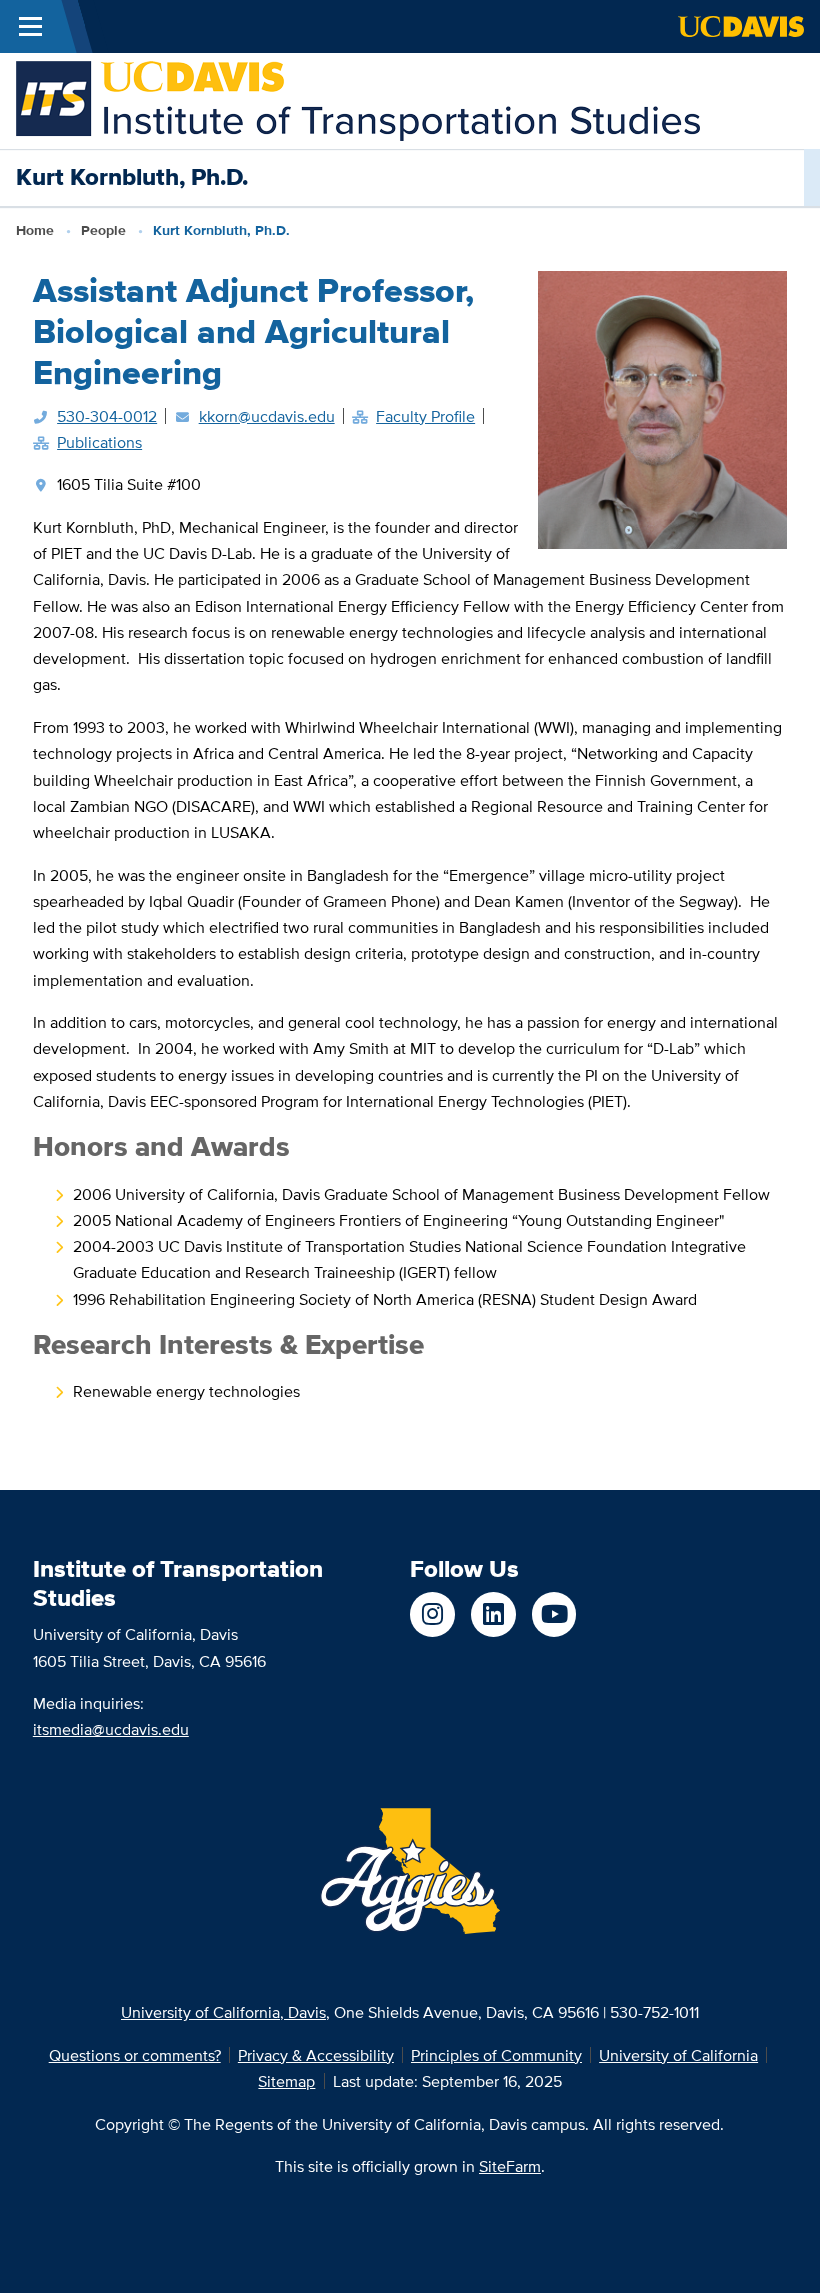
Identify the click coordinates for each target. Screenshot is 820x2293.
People (103, 230)
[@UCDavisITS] (554, 1614)
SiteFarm (510, 2166)
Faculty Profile (425, 416)
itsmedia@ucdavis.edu (111, 1729)
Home (35, 230)
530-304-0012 (107, 416)
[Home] (358, 99)
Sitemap (286, 2081)
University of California (678, 2055)
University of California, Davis (223, 2012)
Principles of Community (496, 2055)
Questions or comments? (135, 2055)
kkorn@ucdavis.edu (267, 416)
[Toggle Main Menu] (30, 26)
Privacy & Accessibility (316, 2055)
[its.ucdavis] (432, 1614)
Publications (99, 442)
